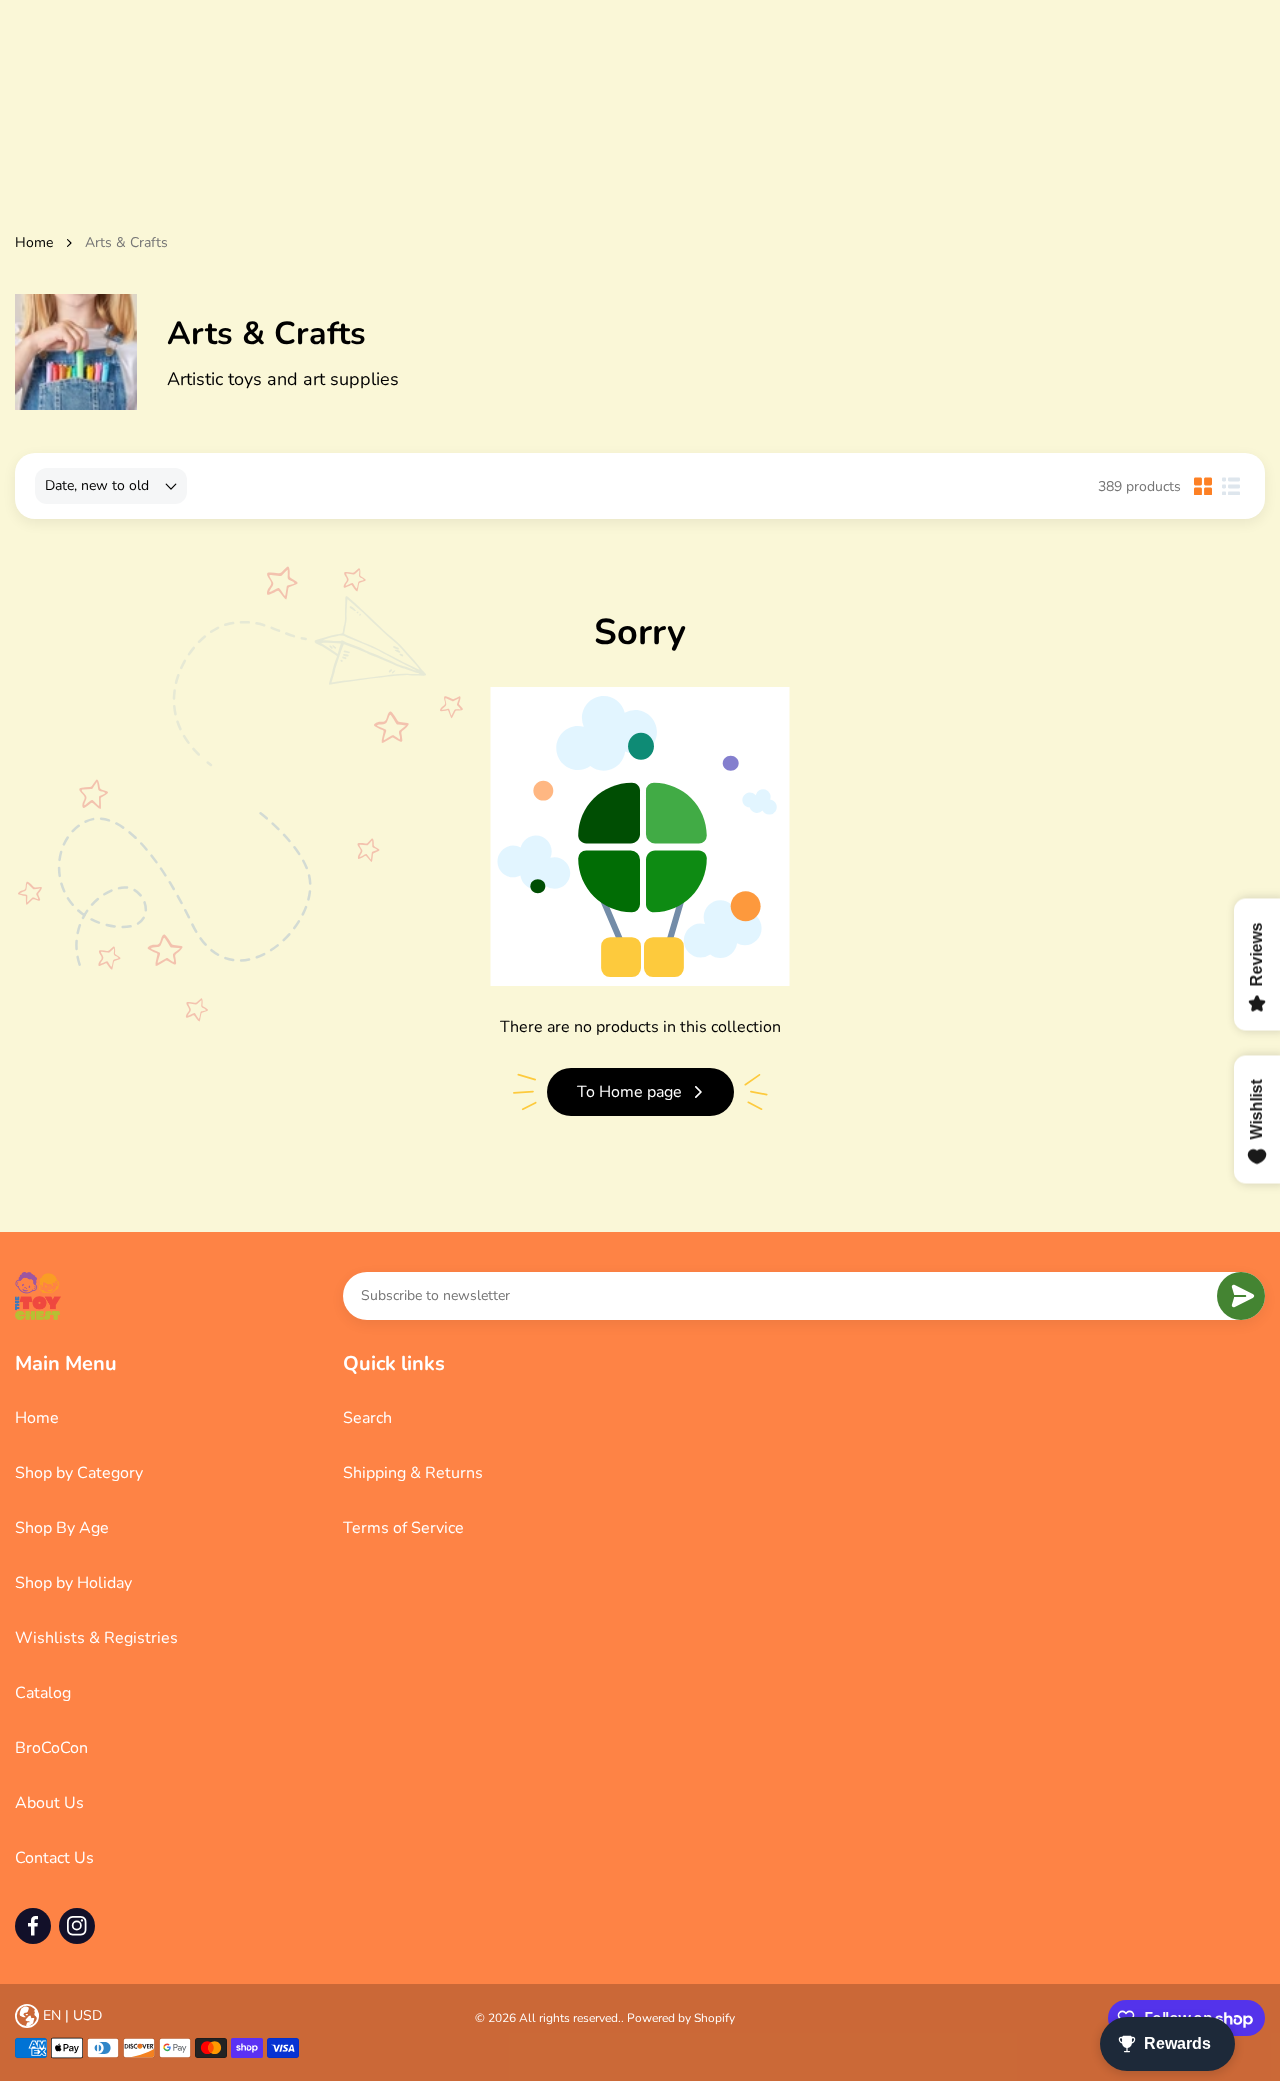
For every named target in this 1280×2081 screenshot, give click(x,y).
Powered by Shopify (681, 2018)
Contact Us (54, 1858)
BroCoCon (51, 1748)
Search (367, 1418)
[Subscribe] (1241, 1296)
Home (34, 242)
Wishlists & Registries (96, 1638)
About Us (49, 1803)
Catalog (43, 1693)
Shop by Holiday (73, 1583)
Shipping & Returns (413, 1473)
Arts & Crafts (126, 242)
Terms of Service (403, 1528)
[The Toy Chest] (38, 1296)
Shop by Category (79, 1473)
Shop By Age (62, 1528)
